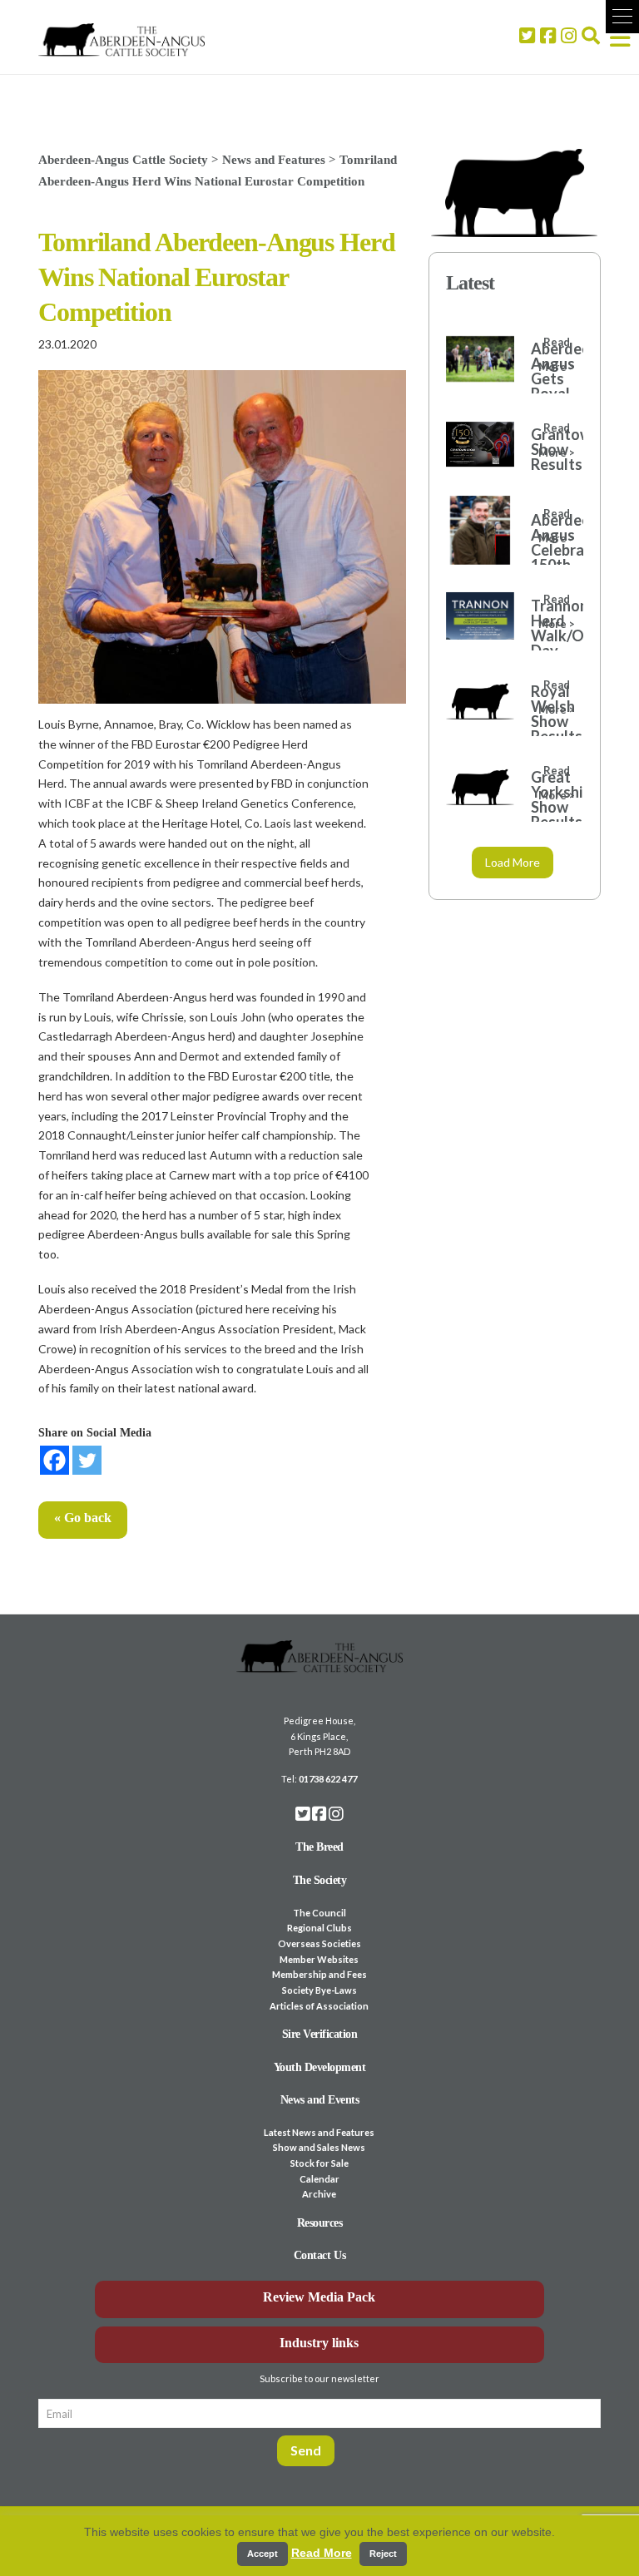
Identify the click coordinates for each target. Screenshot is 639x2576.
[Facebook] (54, 1460)
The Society (320, 1880)
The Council (319, 1913)
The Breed (319, 1847)
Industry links (319, 2343)
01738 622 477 (328, 1779)
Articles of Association (319, 2006)
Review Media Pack (319, 2297)
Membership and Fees (319, 1974)
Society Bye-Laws (319, 1990)
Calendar (319, 2179)
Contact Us (319, 2255)
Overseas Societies (319, 1943)
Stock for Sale (319, 2163)
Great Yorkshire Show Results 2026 (549, 807)
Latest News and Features (319, 2132)
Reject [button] (383, 2554)
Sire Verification (320, 2034)
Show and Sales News (319, 2147)
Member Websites (319, 1959)
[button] (622, 17)
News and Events (320, 2100)
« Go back (83, 1518)
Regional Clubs (319, 1928)
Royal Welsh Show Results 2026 (549, 721)
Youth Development (320, 2067)
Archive (319, 2194)
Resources (320, 2223)
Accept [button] (263, 2554)
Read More (322, 2553)
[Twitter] (87, 1460)
